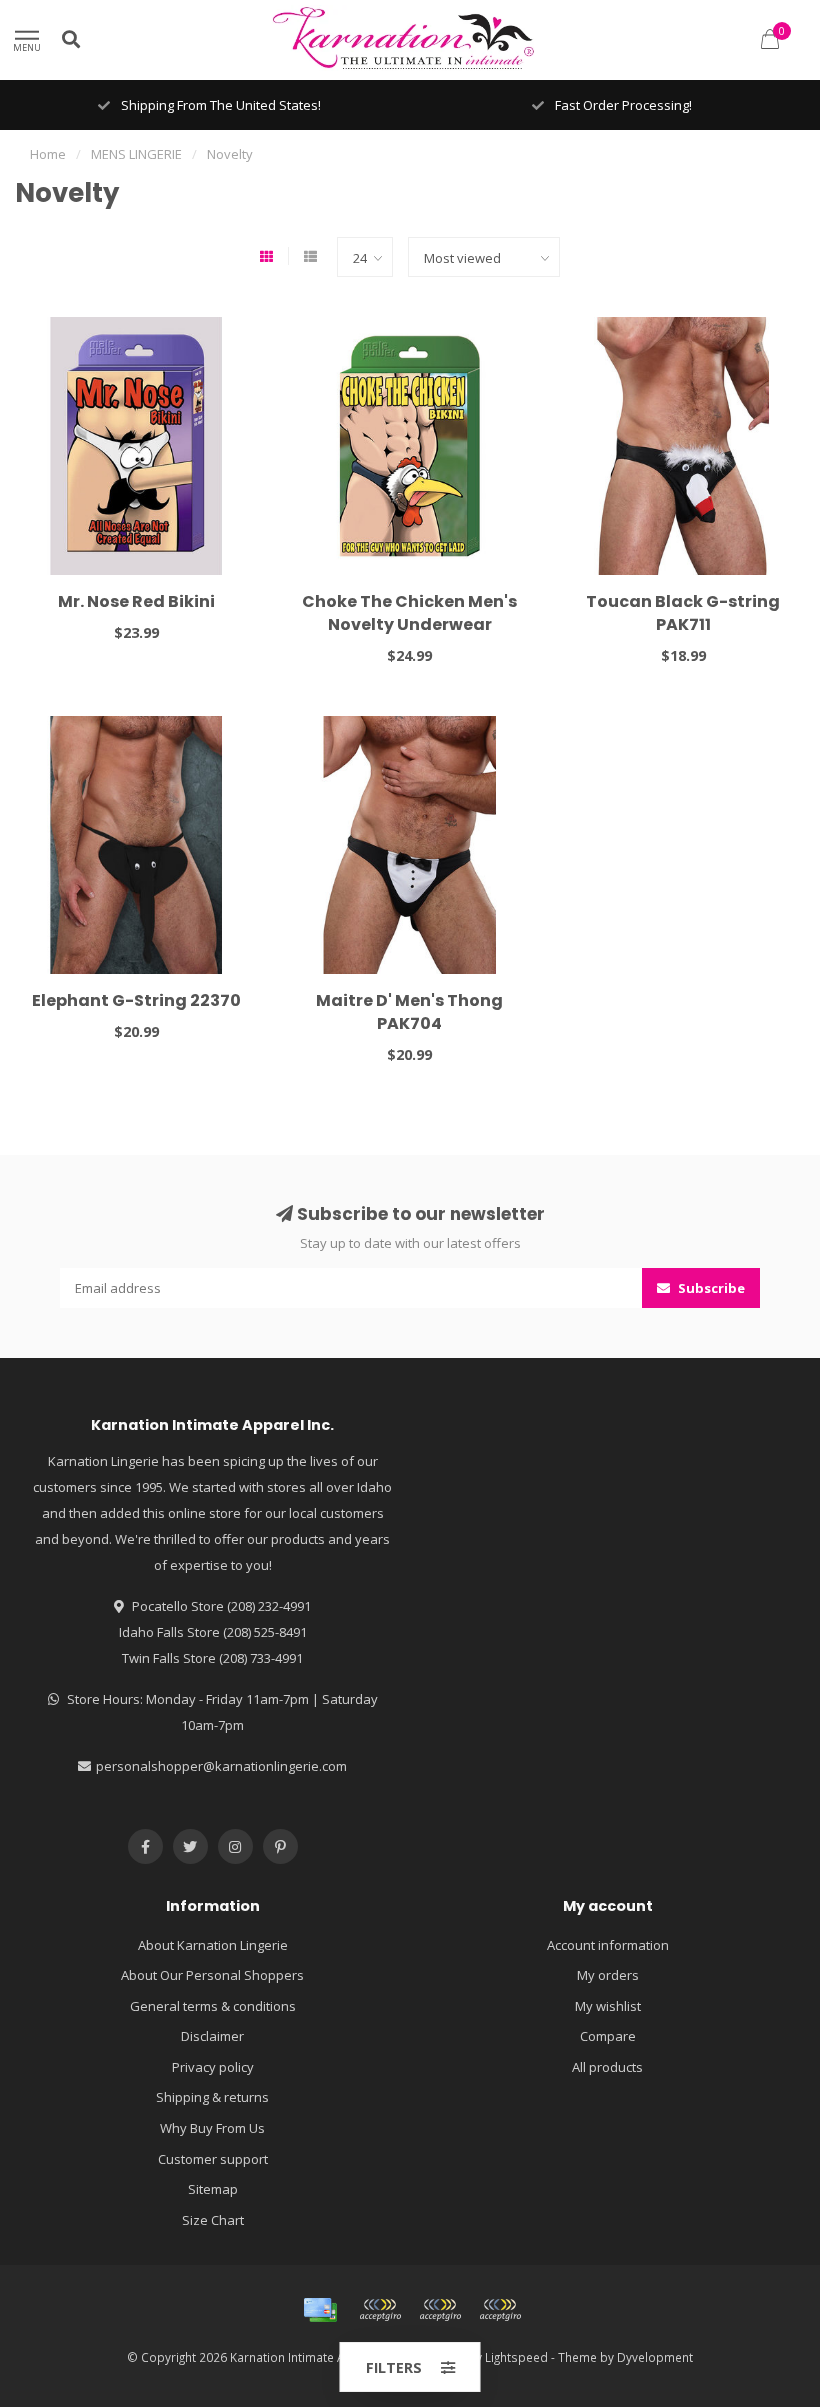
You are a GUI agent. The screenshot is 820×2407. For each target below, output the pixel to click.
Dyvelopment (655, 2357)
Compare (608, 2036)
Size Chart (213, 2220)
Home (48, 154)
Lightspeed (516, 2357)
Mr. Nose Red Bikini (136, 601)
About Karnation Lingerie (213, 1945)
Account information (608, 1945)
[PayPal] (440, 2310)
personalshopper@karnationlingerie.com (221, 1766)
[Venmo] (500, 2310)
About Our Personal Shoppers (212, 1975)
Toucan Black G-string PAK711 (683, 613)
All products (607, 2067)
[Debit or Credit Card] (380, 2310)
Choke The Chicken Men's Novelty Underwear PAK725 (409, 624)
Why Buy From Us (212, 2128)
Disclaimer (212, 2036)
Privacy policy (213, 2067)
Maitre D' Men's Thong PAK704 (409, 1012)
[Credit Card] (320, 2310)
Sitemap (213, 2189)
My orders (608, 1975)
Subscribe (710, 1288)
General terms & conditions (213, 2006)
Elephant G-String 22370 (136, 1000)
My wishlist (608, 2006)
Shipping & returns (212, 2097)
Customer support (213, 2159)
